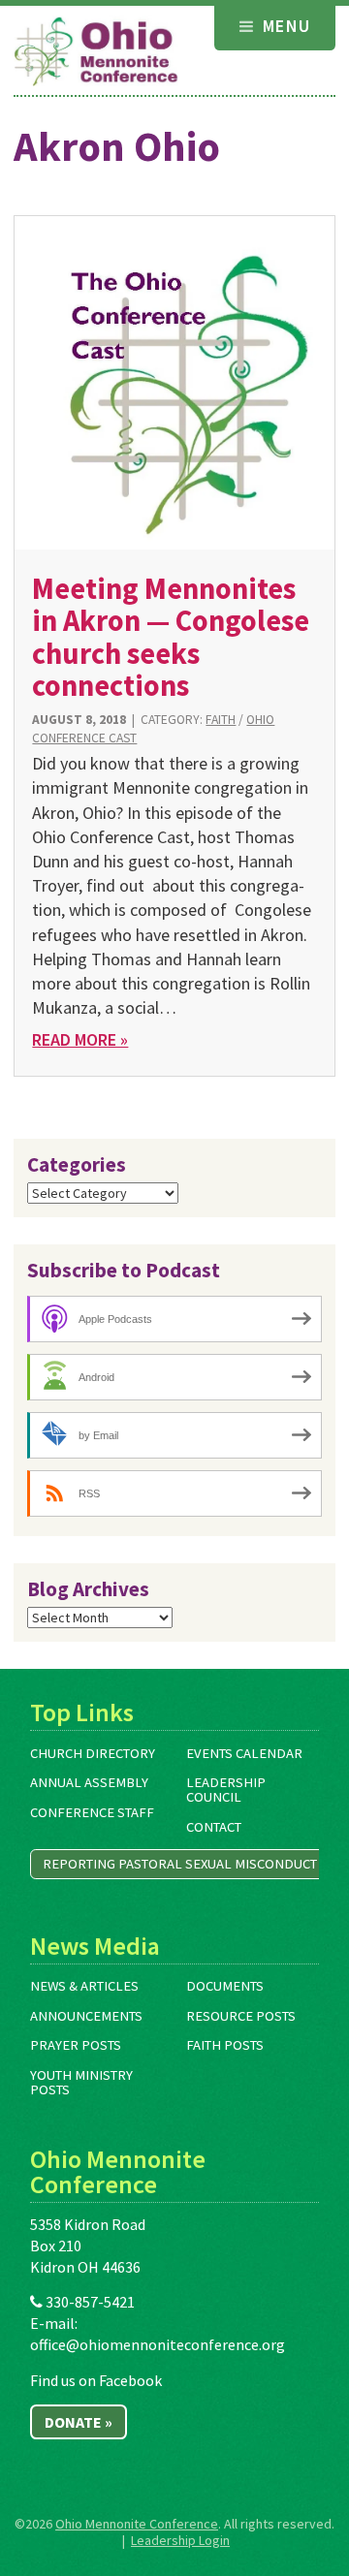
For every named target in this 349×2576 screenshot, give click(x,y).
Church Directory (93, 1753)
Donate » (79, 2422)
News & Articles (84, 1986)
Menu (284, 26)
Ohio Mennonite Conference (137, 2524)
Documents (225, 1986)
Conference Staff (92, 1812)
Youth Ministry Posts (81, 2082)
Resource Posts (241, 2016)
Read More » (80, 1039)
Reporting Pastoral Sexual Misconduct (180, 1864)
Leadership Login (180, 2540)
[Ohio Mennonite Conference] (96, 52)
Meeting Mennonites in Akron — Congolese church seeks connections (171, 637)
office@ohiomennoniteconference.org (158, 2344)
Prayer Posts (76, 2045)
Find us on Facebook (96, 2380)
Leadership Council (226, 1790)
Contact (214, 1827)
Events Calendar (244, 1753)
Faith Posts (225, 2045)
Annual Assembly (89, 1782)
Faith (221, 720)
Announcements (86, 2016)
